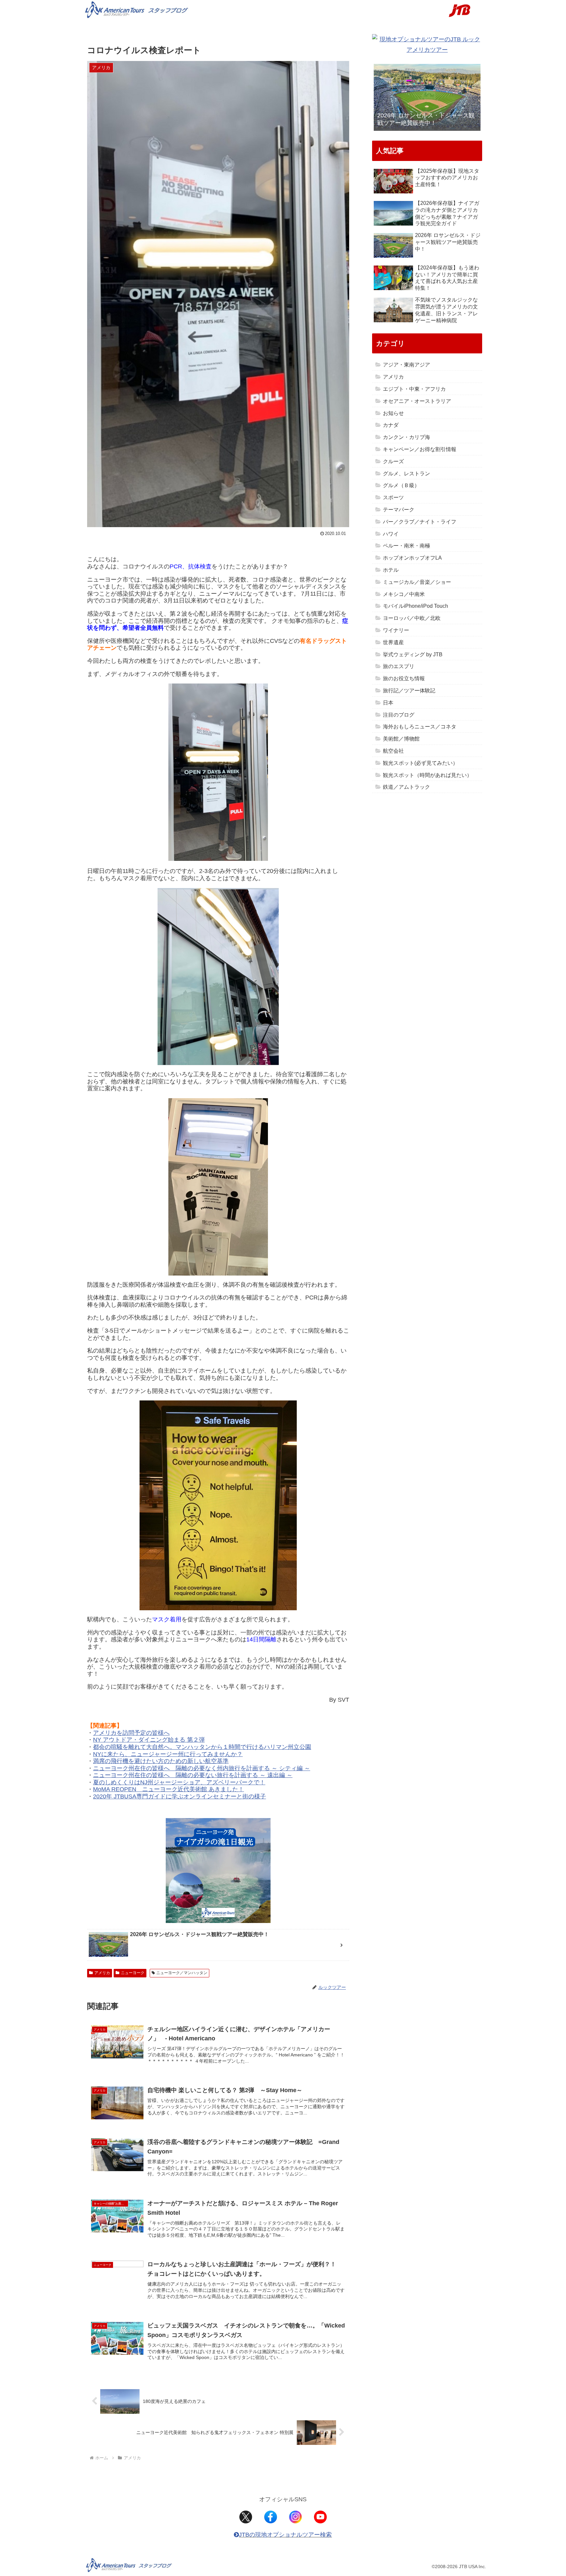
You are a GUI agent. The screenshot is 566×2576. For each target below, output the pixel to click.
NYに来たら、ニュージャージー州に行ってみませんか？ (168, 1754)
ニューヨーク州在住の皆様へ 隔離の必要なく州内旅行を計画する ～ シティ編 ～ (202, 1768)
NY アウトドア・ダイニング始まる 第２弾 (149, 1740)
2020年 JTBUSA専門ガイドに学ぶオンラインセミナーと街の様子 (179, 1796)
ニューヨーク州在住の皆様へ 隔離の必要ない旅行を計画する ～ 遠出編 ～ (193, 1775)
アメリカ (102, 1973)
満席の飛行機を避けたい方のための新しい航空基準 (161, 1761)
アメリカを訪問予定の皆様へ (131, 1733)
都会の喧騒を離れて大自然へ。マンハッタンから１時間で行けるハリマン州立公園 (202, 1747)
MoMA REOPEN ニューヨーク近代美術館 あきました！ (169, 1789)
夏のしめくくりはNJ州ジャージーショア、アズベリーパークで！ (179, 1782)
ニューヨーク (133, 1973)
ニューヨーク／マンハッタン (182, 1973)
